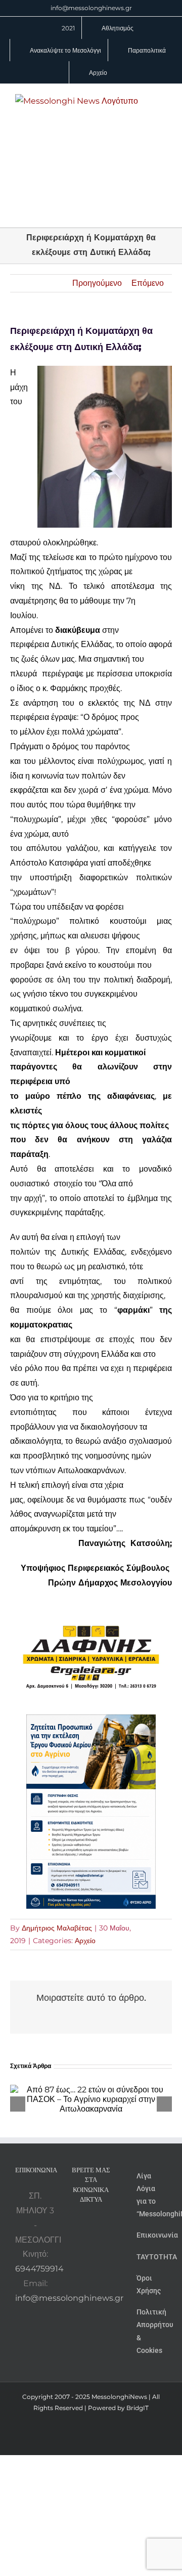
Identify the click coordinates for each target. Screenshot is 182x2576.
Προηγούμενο (97, 283)
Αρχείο (85, 1941)
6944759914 (39, 2269)
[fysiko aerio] (91, 1721)
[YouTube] (77, 2226)
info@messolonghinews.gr (91, 8)
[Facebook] (91, 2226)
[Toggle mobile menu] (163, 99)
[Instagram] (105, 2226)
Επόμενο (148, 283)
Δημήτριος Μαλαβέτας (57, 1928)
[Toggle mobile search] (163, 110)
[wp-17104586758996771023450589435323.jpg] (91, 1607)
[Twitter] (84, 2244)
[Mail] (98, 2244)
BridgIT (138, 2408)
